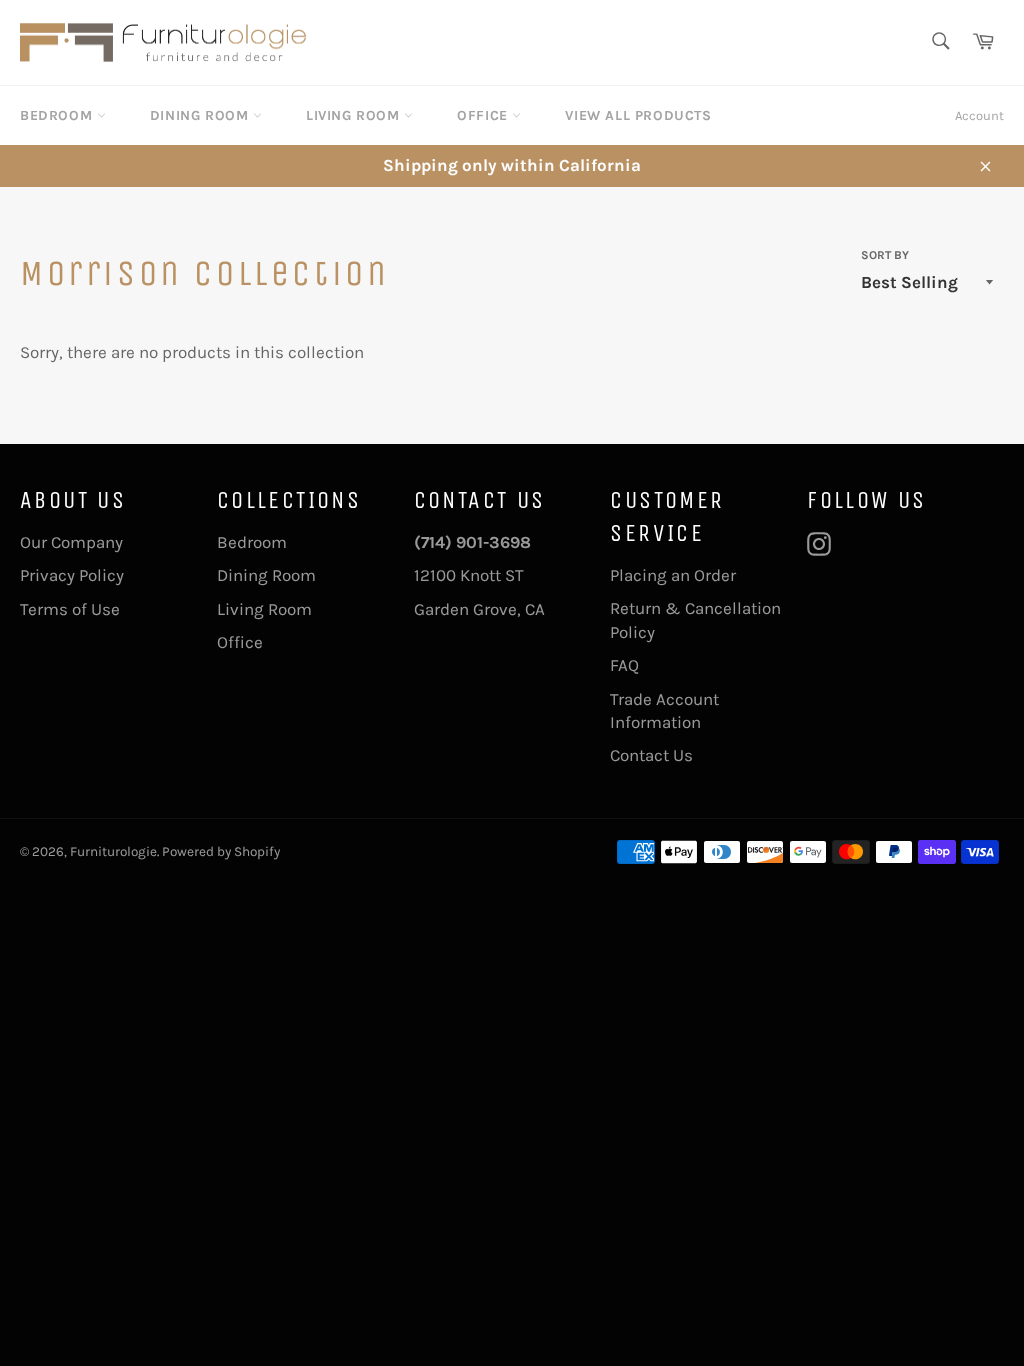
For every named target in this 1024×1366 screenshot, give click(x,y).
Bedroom (58, 115)
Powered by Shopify (221, 851)
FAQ (624, 665)
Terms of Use (70, 609)
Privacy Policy (72, 575)
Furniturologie (113, 851)
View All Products (638, 115)
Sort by (885, 255)
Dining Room (201, 115)
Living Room (355, 115)
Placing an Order (673, 575)
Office (484, 115)
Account (979, 115)
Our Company (71, 542)
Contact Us (651, 755)
